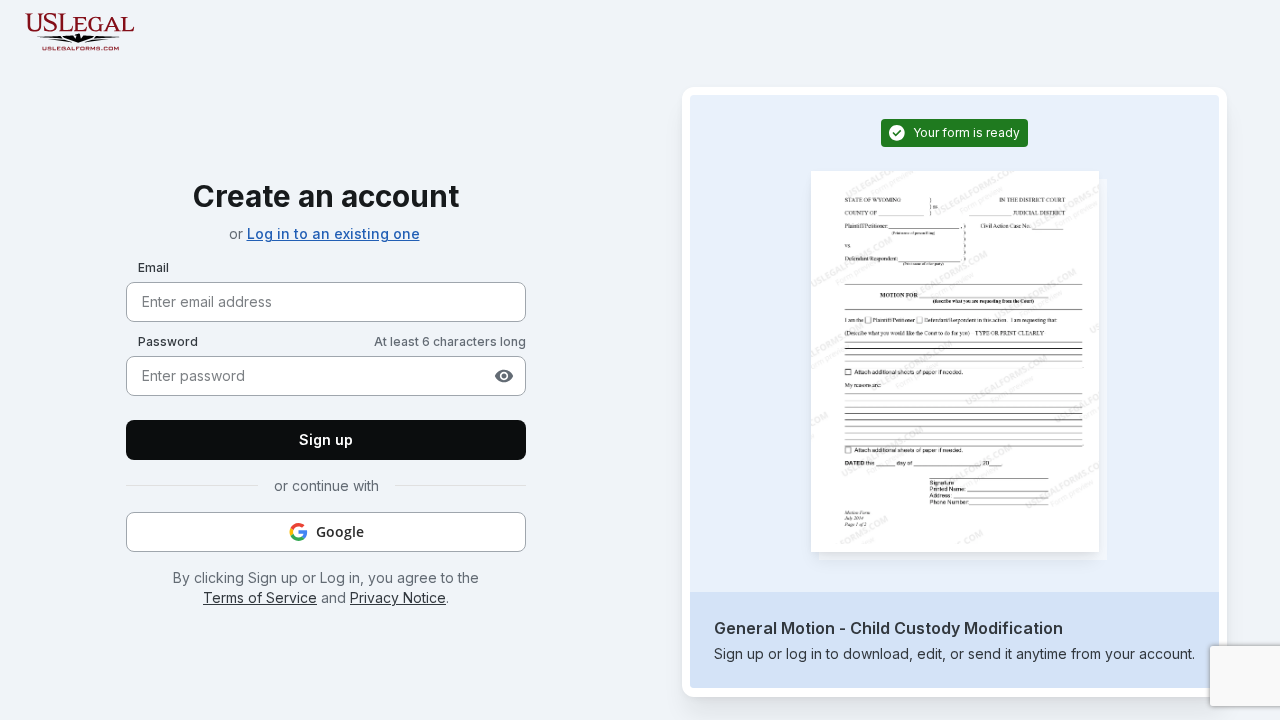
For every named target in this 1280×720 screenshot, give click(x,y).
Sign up (326, 439)
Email (153, 267)
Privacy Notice (398, 597)
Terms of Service (260, 597)
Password (168, 341)
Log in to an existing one (333, 233)
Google (340, 531)
